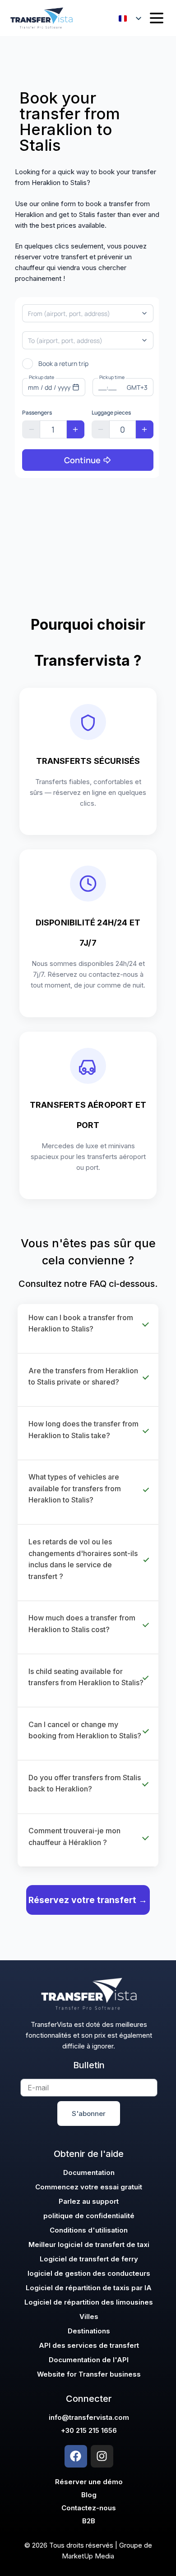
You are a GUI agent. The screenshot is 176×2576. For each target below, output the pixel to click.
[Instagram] (102, 2456)
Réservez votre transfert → (88, 1900)
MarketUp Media (88, 2556)
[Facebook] (76, 2456)
